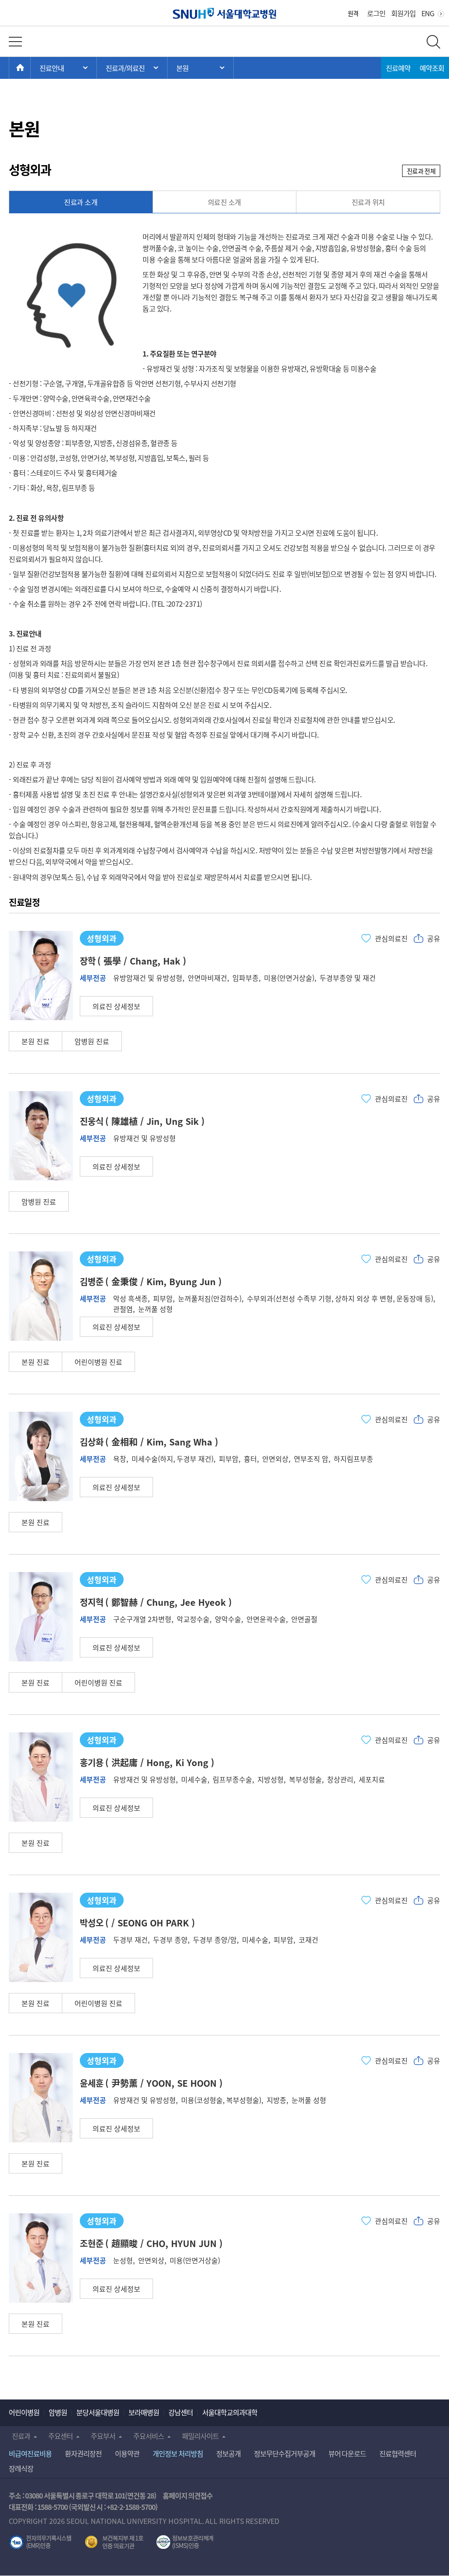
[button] (116, 1006)
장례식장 (21, 2468)
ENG (428, 13)
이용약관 (127, 2453)
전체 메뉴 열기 (15, 42)
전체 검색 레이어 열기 (433, 42)
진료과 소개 (81, 202)
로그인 (376, 13)
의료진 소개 (224, 202)
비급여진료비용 (30, 2453)
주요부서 (103, 2436)
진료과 (21, 2436)
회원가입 (403, 13)
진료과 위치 (368, 202)
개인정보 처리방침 (178, 2453)
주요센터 (61, 2436)
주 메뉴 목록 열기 (64, 68)
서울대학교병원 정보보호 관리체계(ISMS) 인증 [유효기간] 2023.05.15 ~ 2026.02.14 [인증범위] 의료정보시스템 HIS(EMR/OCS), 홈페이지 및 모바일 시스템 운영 (185, 2542)
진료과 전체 (421, 171)
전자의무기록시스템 (40, 2542)
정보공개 (228, 2453)
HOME (30, 68)
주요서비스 (149, 2436)
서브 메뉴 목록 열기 (132, 68)
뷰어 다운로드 (347, 2453)
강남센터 (181, 2412)
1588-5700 (52, 2507)
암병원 (58, 2412)
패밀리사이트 (200, 2436)
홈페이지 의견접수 (188, 2495)
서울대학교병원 (225, 13)
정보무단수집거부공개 (285, 2453)
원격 (353, 13)
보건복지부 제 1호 (114, 2542)
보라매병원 (144, 2412)
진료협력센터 (398, 2453)
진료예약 (398, 68)
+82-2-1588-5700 (131, 2507)
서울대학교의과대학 (230, 2412)
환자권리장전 (83, 2453)
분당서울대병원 (98, 2412)
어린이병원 (24, 2412)
